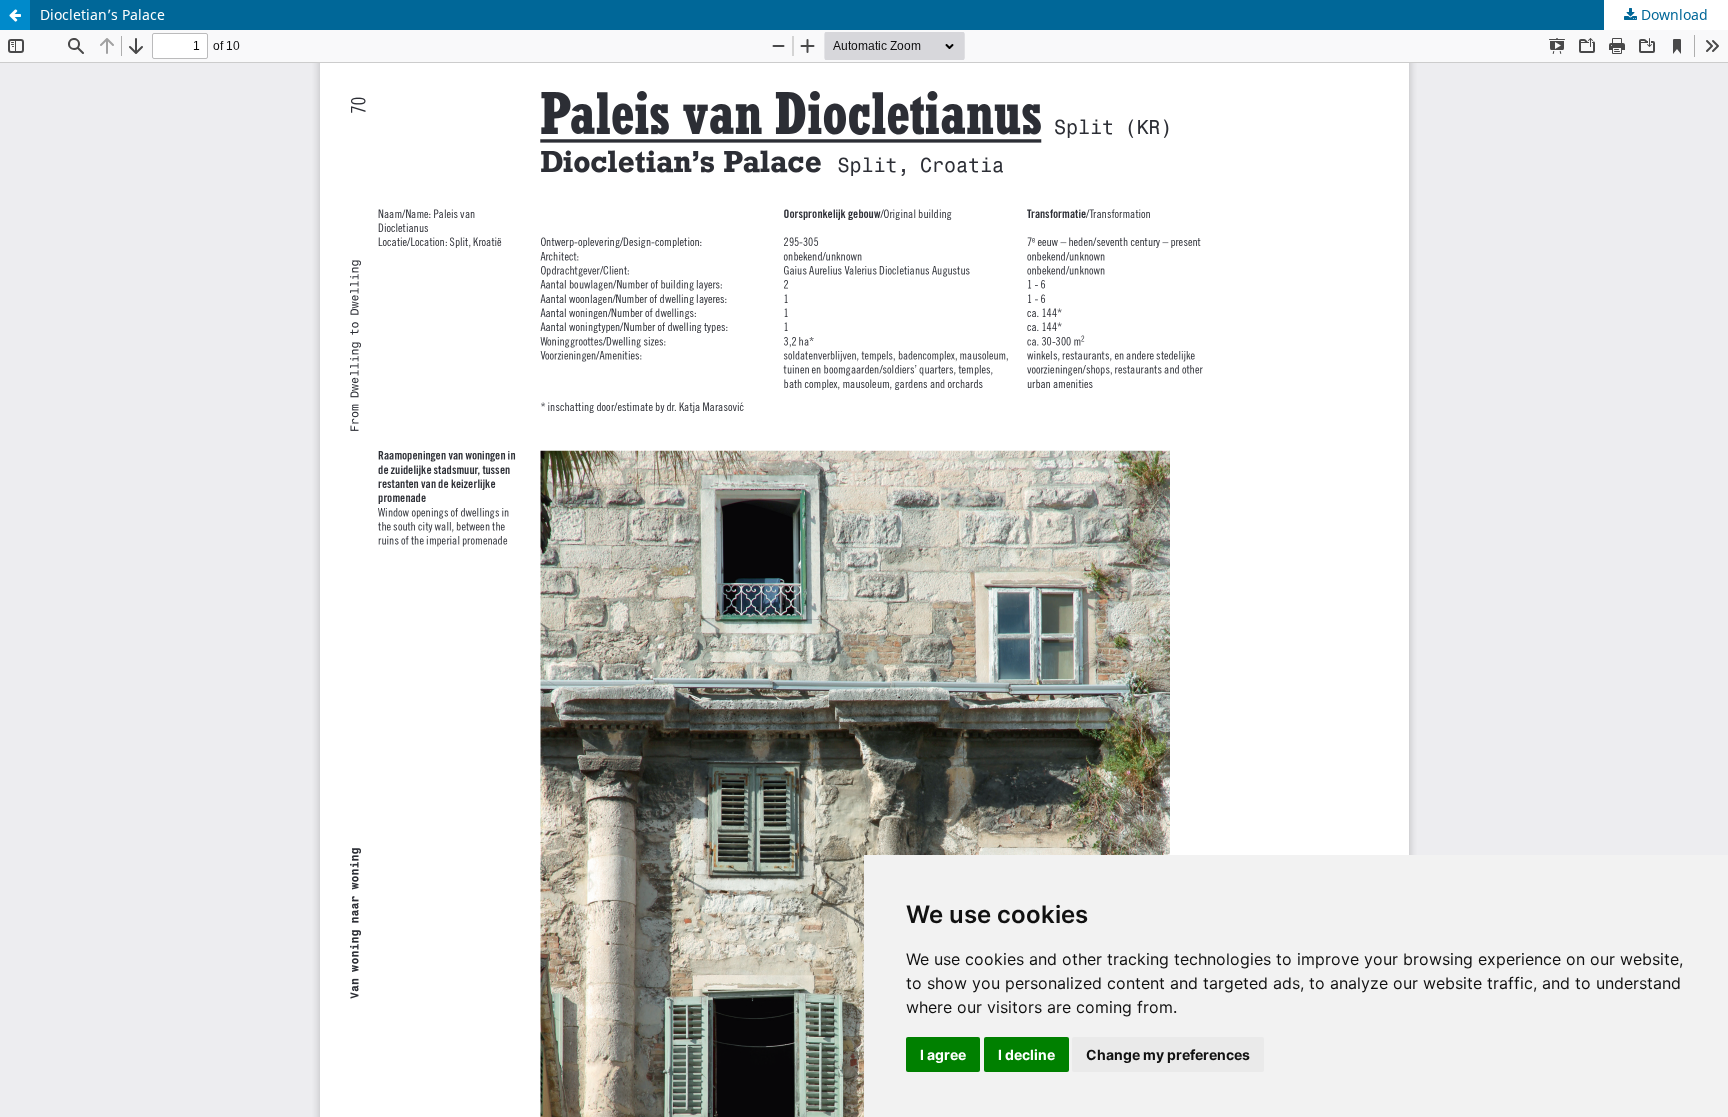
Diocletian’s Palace (102, 14)
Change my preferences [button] (1168, 1054)
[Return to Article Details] (15, 15)
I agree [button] (943, 1054)
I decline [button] (1026, 1054)
